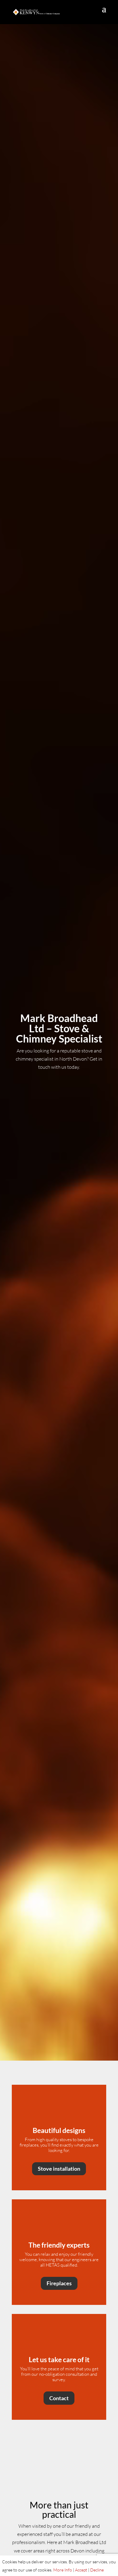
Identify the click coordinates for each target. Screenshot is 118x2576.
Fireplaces (59, 2283)
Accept (81, 2570)
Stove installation (59, 2169)
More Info (63, 2570)
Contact (59, 2398)
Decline (97, 2570)
